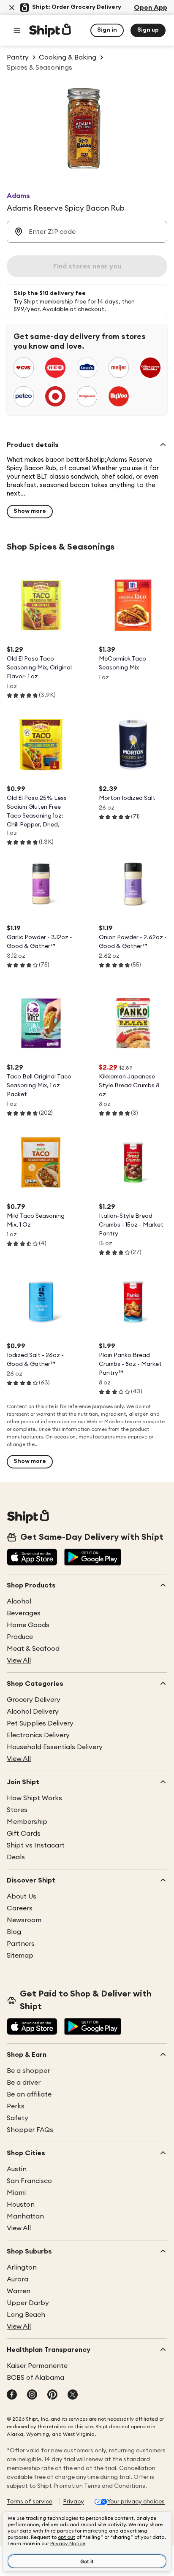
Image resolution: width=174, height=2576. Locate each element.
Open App (151, 8)
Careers (20, 1908)
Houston (21, 2205)
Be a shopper (28, 2071)
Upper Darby (28, 2303)
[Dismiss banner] (12, 8)
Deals (16, 1857)
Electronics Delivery (38, 1735)
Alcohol (19, 1601)
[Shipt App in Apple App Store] (32, 1558)
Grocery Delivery (34, 1700)
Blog (14, 1932)
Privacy (73, 2502)
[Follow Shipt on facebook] (12, 2395)
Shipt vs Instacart (36, 1845)
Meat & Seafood (33, 1649)
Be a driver (24, 2083)
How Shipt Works (34, 1798)
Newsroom (24, 1920)
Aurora (18, 2279)
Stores (17, 1810)
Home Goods (28, 1625)
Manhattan (25, 2216)
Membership (27, 1822)
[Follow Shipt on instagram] (32, 2395)
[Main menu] (17, 30)
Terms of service (30, 2502)
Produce (20, 1637)
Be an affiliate (29, 2094)
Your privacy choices (136, 2502)
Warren (19, 2291)
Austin (17, 2169)
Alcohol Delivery (33, 1712)
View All (19, 1660)
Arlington (22, 2267)
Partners (21, 1944)
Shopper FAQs (30, 2130)
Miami (16, 2193)
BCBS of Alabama (35, 2378)
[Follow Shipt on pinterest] (52, 2395)
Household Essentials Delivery (55, 1747)
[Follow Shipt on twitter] (73, 2395)
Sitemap (20, 1956)
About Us (22, 1896)
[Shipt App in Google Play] (93, 1558)
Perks (16, 2106)
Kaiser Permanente (37, 2366)
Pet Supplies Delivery (40, 1723)
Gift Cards (24, 1834)
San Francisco (29, 2181)
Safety (18, 2118)
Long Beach (26, 2315)
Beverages (24, 1613)
